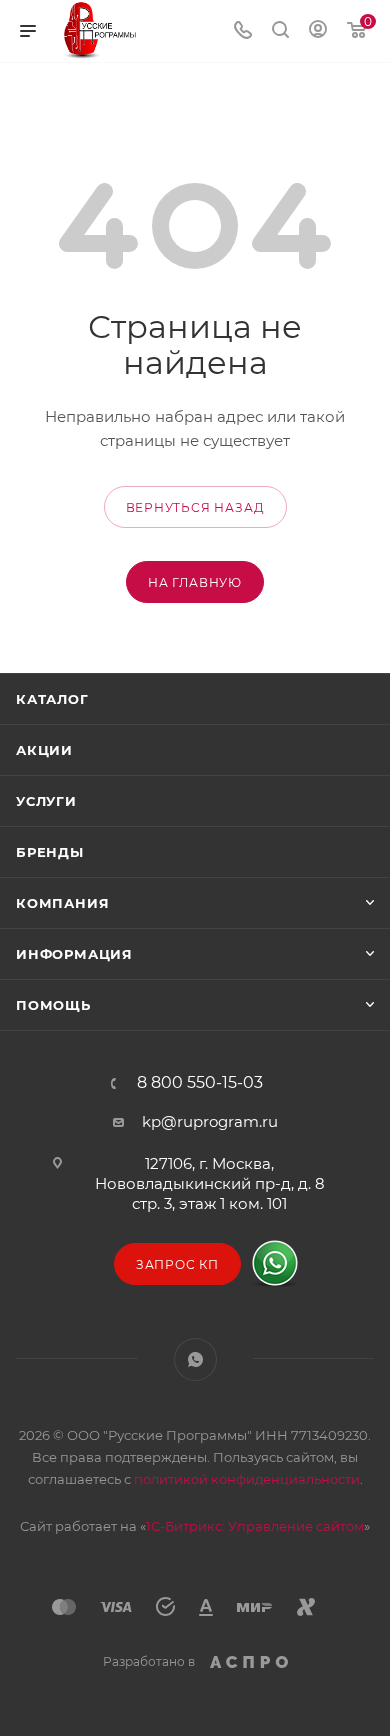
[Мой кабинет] (318, 31)
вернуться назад (195, 507)
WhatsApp (195, 1359)
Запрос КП (177, 1264)
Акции (44, 750)
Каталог (52, 699)
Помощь (53, 1005)
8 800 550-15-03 (200, 1083)
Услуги (46, 801)
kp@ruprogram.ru (210, 1121)
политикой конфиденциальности (247, 1479)
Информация (74, 954)
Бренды (50, 852)
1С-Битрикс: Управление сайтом (255, 1526)
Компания (62, 903)
